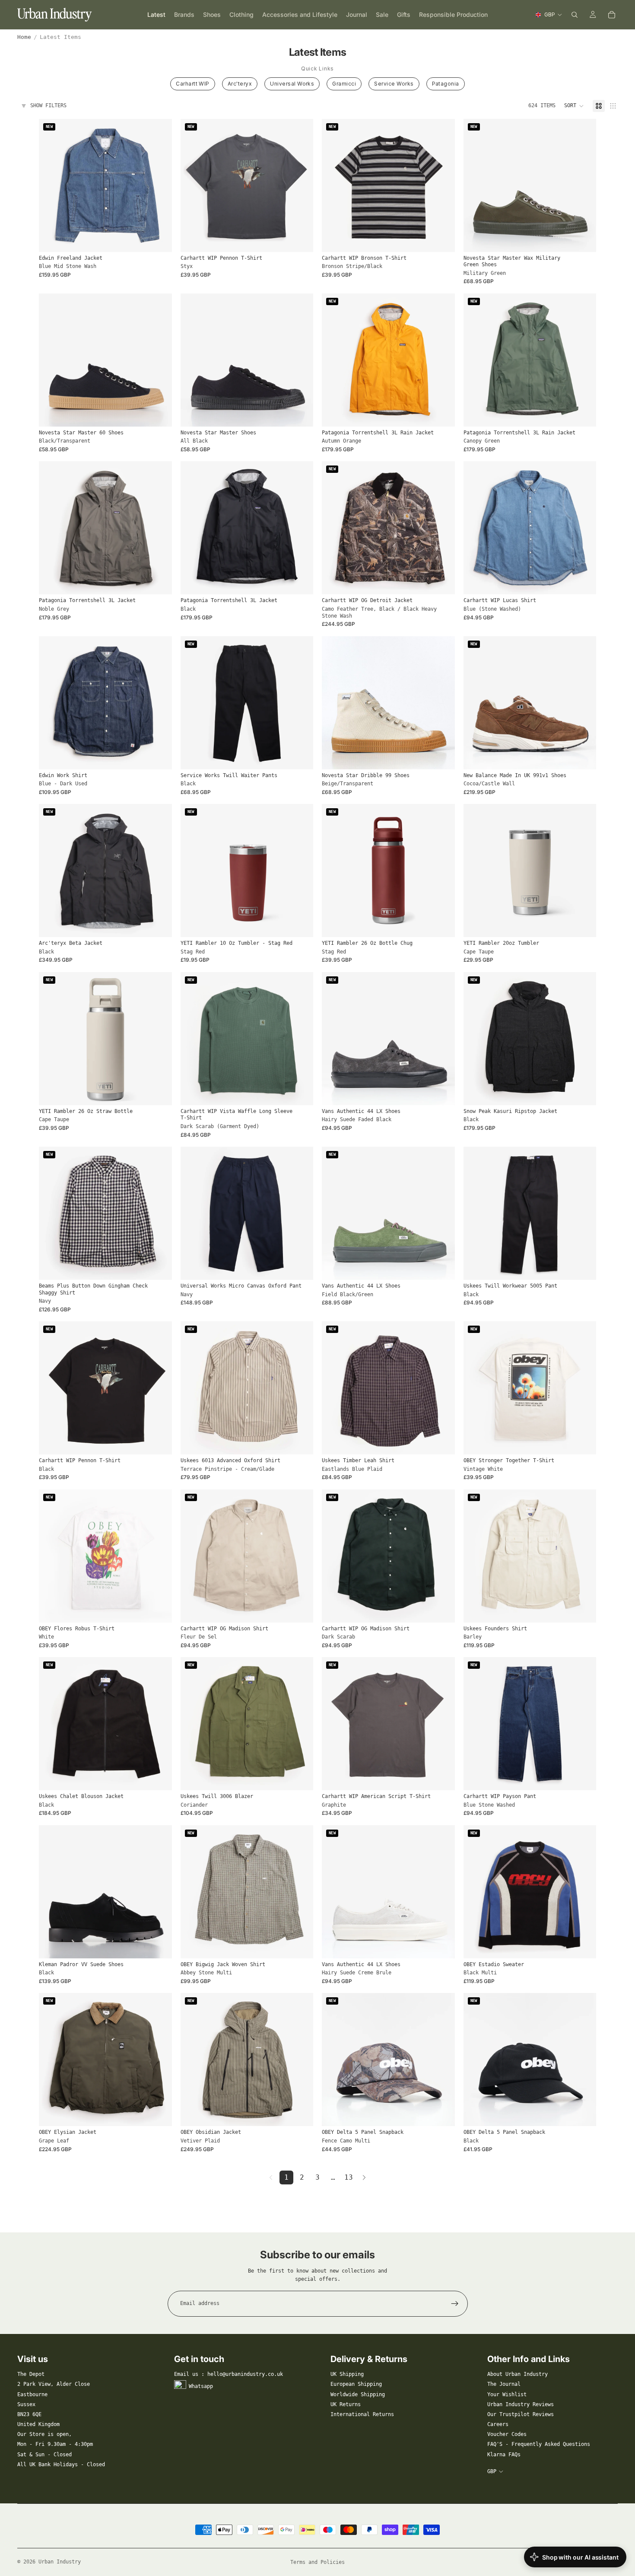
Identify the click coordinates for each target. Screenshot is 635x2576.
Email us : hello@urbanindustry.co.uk (229, 2374)
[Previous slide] (52, 185)
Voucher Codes (507, 2434)
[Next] (364, 2177)
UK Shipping (347, 2374)
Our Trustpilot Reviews (521, 2414)
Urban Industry (60, 2562)
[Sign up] (455, 2304)
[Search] (575, 15)
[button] (574, 106)
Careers (498, 2424)
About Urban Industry (518, 2374)
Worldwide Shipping (358, 2394)
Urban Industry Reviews (521, 2404)
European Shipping (356, 2384)
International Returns (362, 2414)
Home (24, 37)
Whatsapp (201, 2386)
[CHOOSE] (159, 239)
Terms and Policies (317, 2562)
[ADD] (300, 924)
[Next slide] (159, 185)
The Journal (504, 2384)
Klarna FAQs (504, 2455)
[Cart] (612, 15)
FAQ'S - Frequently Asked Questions (539, 2444)
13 (349, 2177)
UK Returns (346, 2404)
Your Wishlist (507, 2394)
